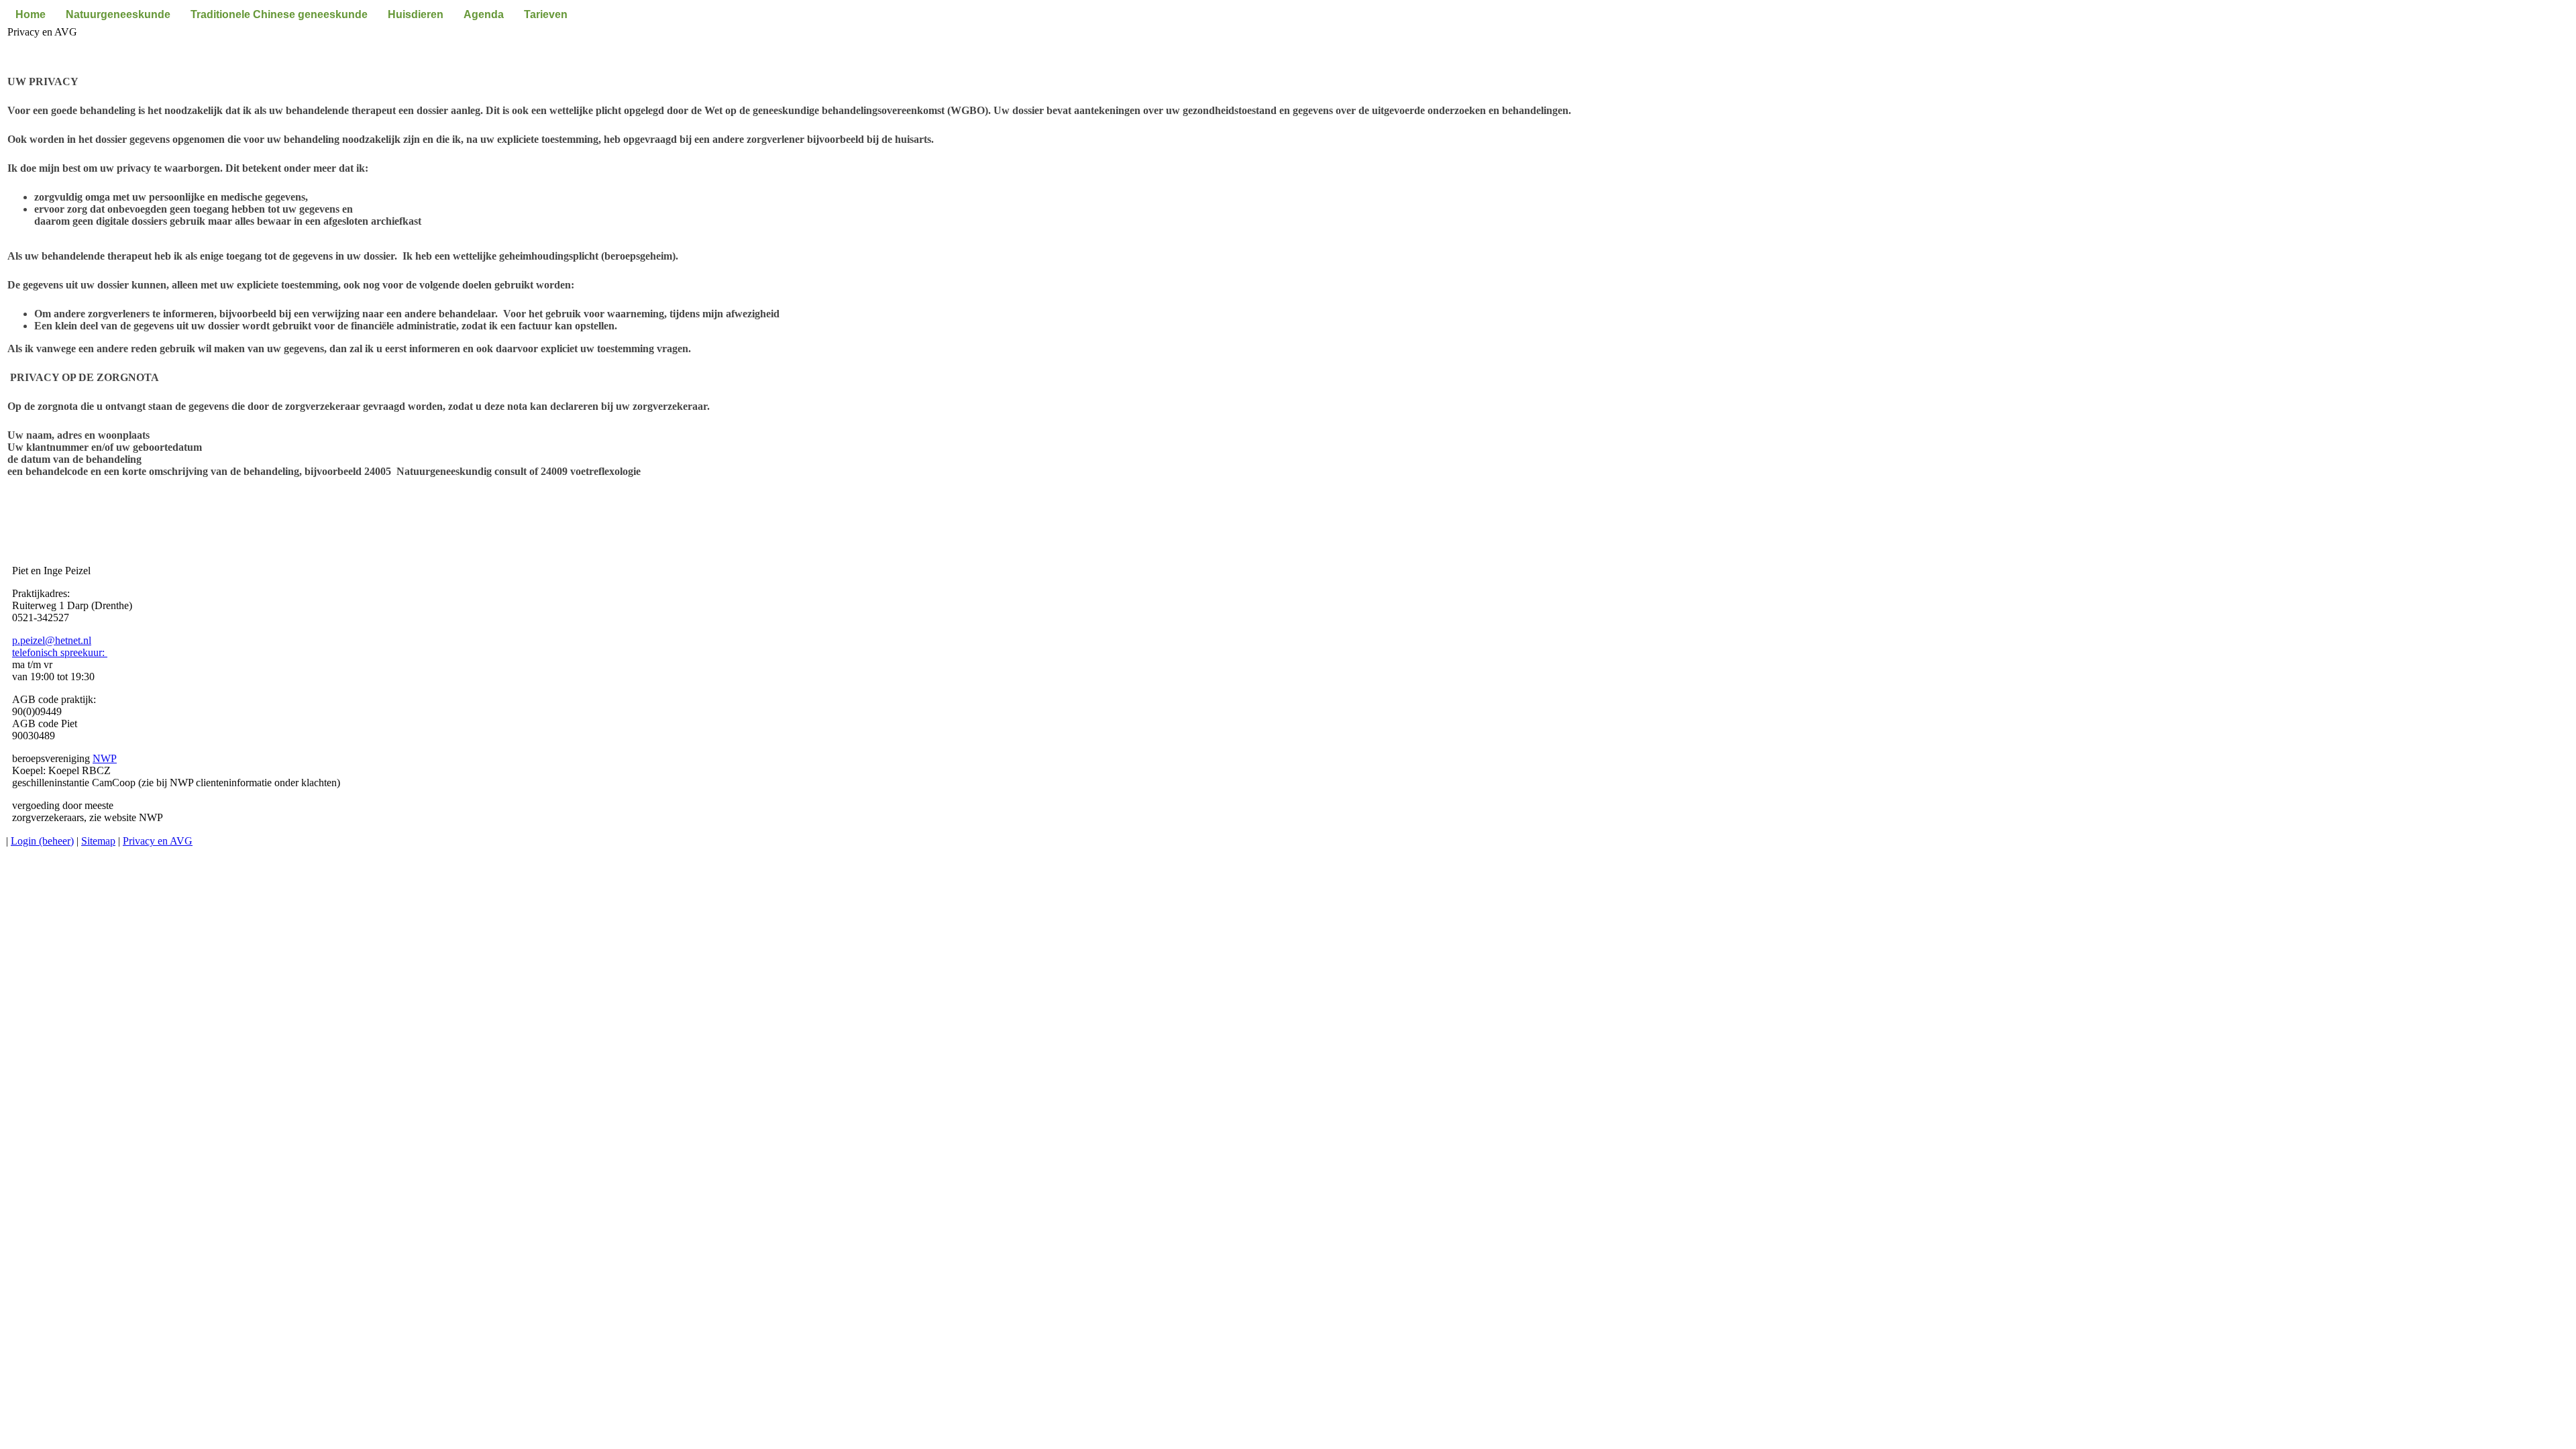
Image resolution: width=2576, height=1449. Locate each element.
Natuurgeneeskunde (118, 14)
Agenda (484, 14)
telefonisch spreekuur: (60, 652)
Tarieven (546, 14)
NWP (105, 758)
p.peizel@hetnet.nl (52, 640)
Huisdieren (416, 14)
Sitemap (98, 841)
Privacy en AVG (158, 841)
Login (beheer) (42, 841)
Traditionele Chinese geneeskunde (279, 14)
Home (31, 14)
